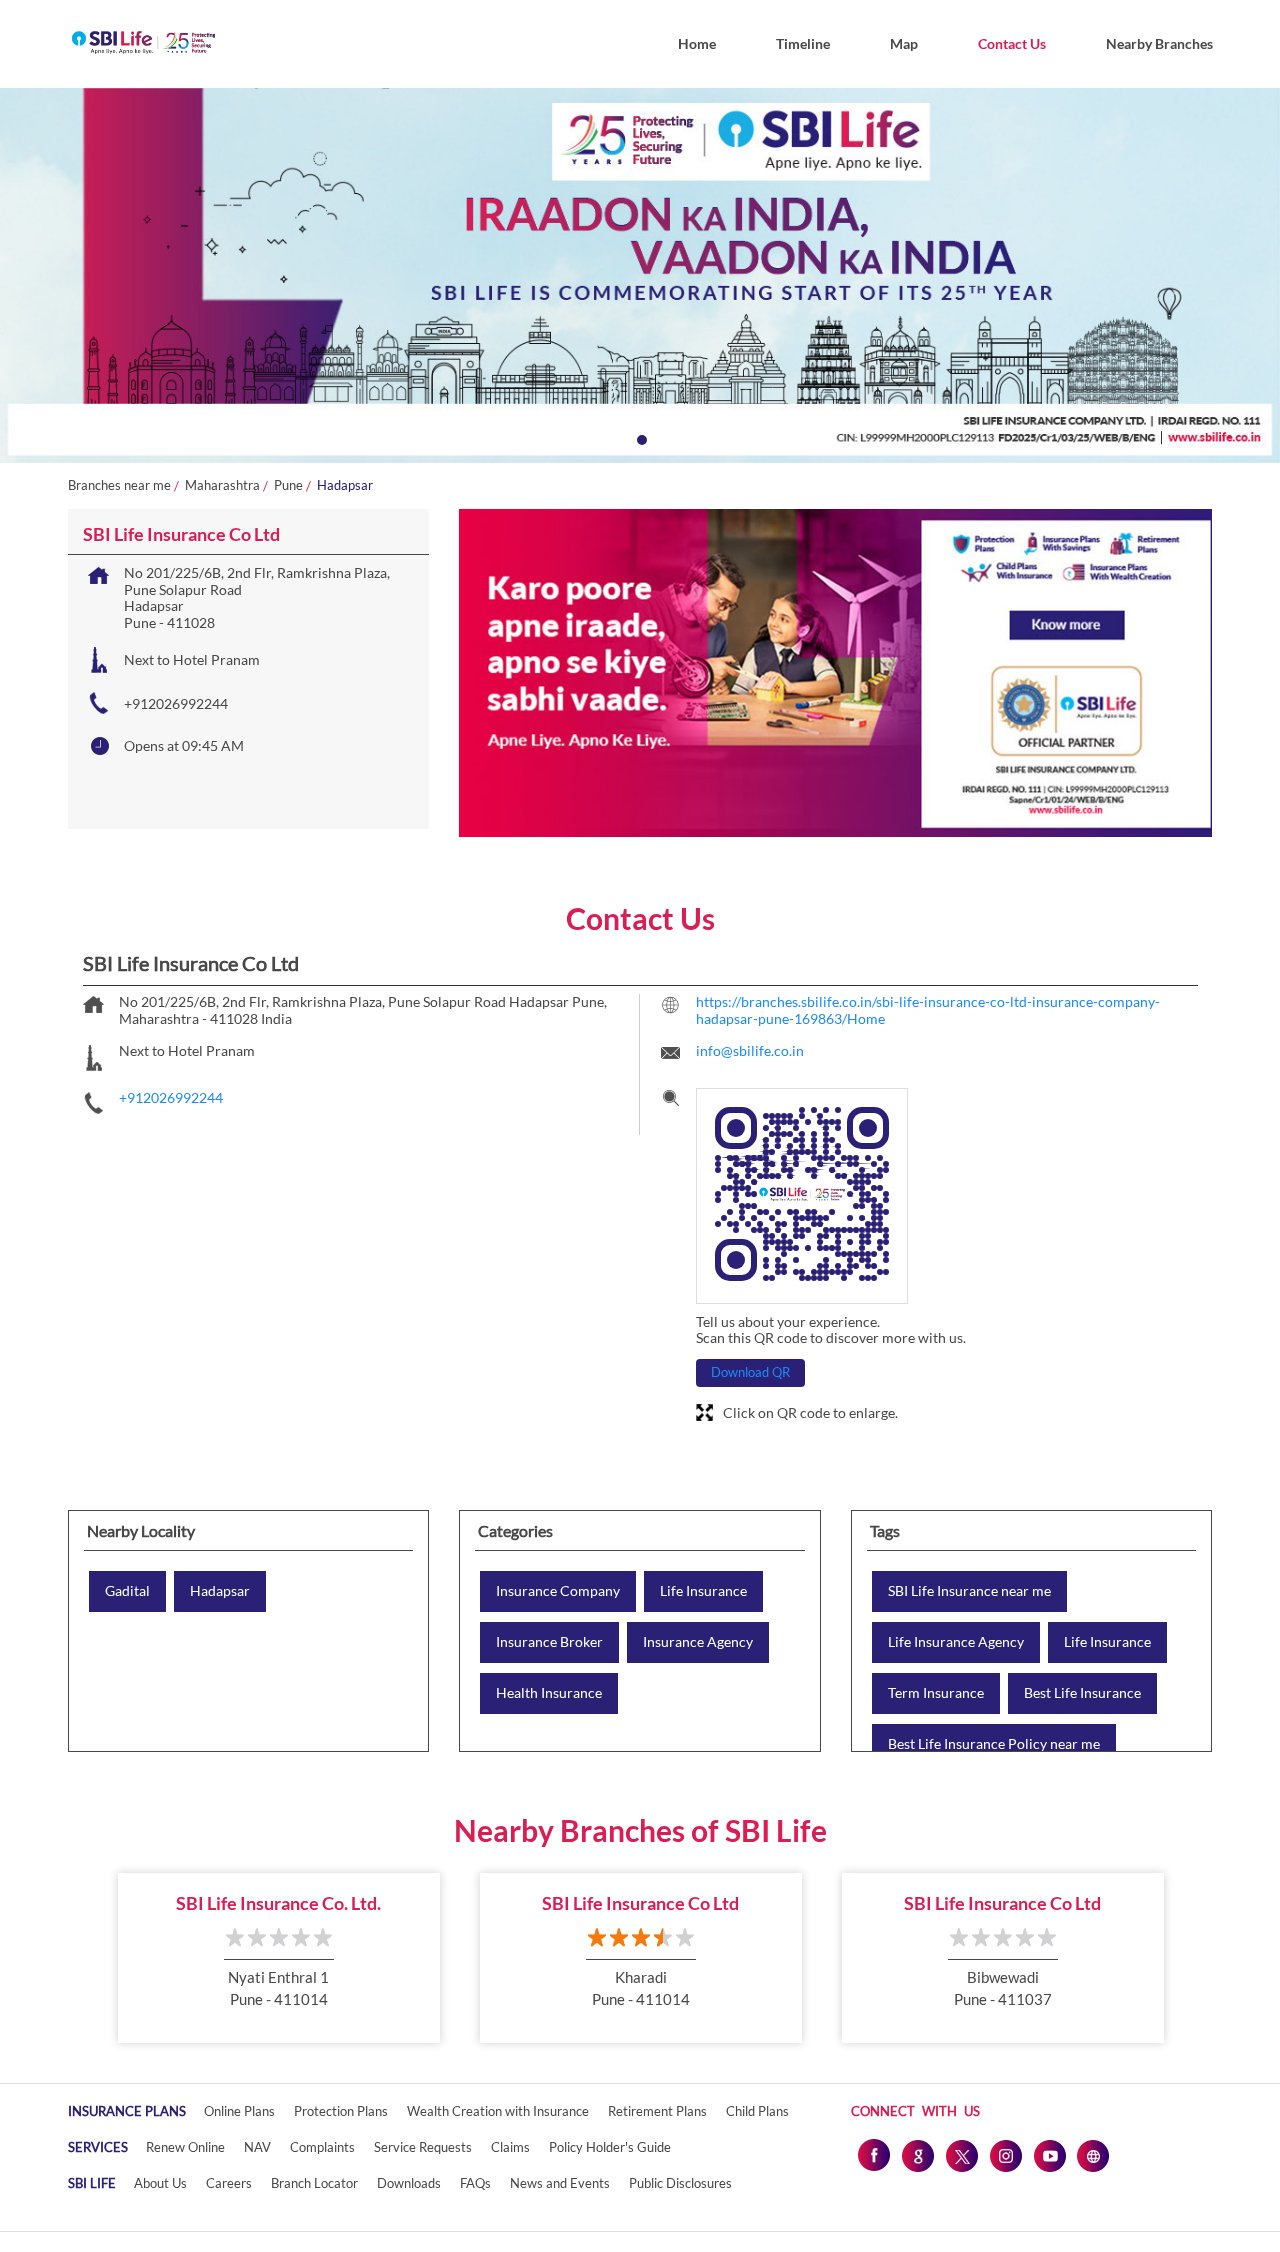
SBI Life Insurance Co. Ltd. (278, 1903)
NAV (257, 2147)
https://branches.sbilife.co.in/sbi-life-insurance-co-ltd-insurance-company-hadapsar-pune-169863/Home (928, 1010)
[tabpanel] (640, 275)
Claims (510, 2147)
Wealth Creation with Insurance (498, 2111)
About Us (160, 2183)
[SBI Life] (143, 44)
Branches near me (119, 485)
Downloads (409, 2183)
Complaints (322, 2147)
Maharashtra (222, 485)
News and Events (560, 2183)
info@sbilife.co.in (750, 1050)
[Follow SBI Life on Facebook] (873, 2155)
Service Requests (423, 2147)
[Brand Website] (1093, 2155)
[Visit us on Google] (917, 2155)
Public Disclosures (680, 2183)
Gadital (127, 1591)
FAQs (475, 2183)
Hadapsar (220, 1591)
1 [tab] (640, 438)
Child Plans (757, 2111)
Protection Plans (341, 2111)
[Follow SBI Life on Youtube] (1049, 2155)
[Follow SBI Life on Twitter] (961, 2155)
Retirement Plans (657, 2111)
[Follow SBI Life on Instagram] (1005, 2155)
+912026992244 (176, 703)
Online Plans (239, 2111)
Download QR (750, 1372)
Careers (229, 2183)
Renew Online (185, 2147)
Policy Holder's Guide (610, 2147)
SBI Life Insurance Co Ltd (640, 1903)
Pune (288, 485)
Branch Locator (314, 2183)
